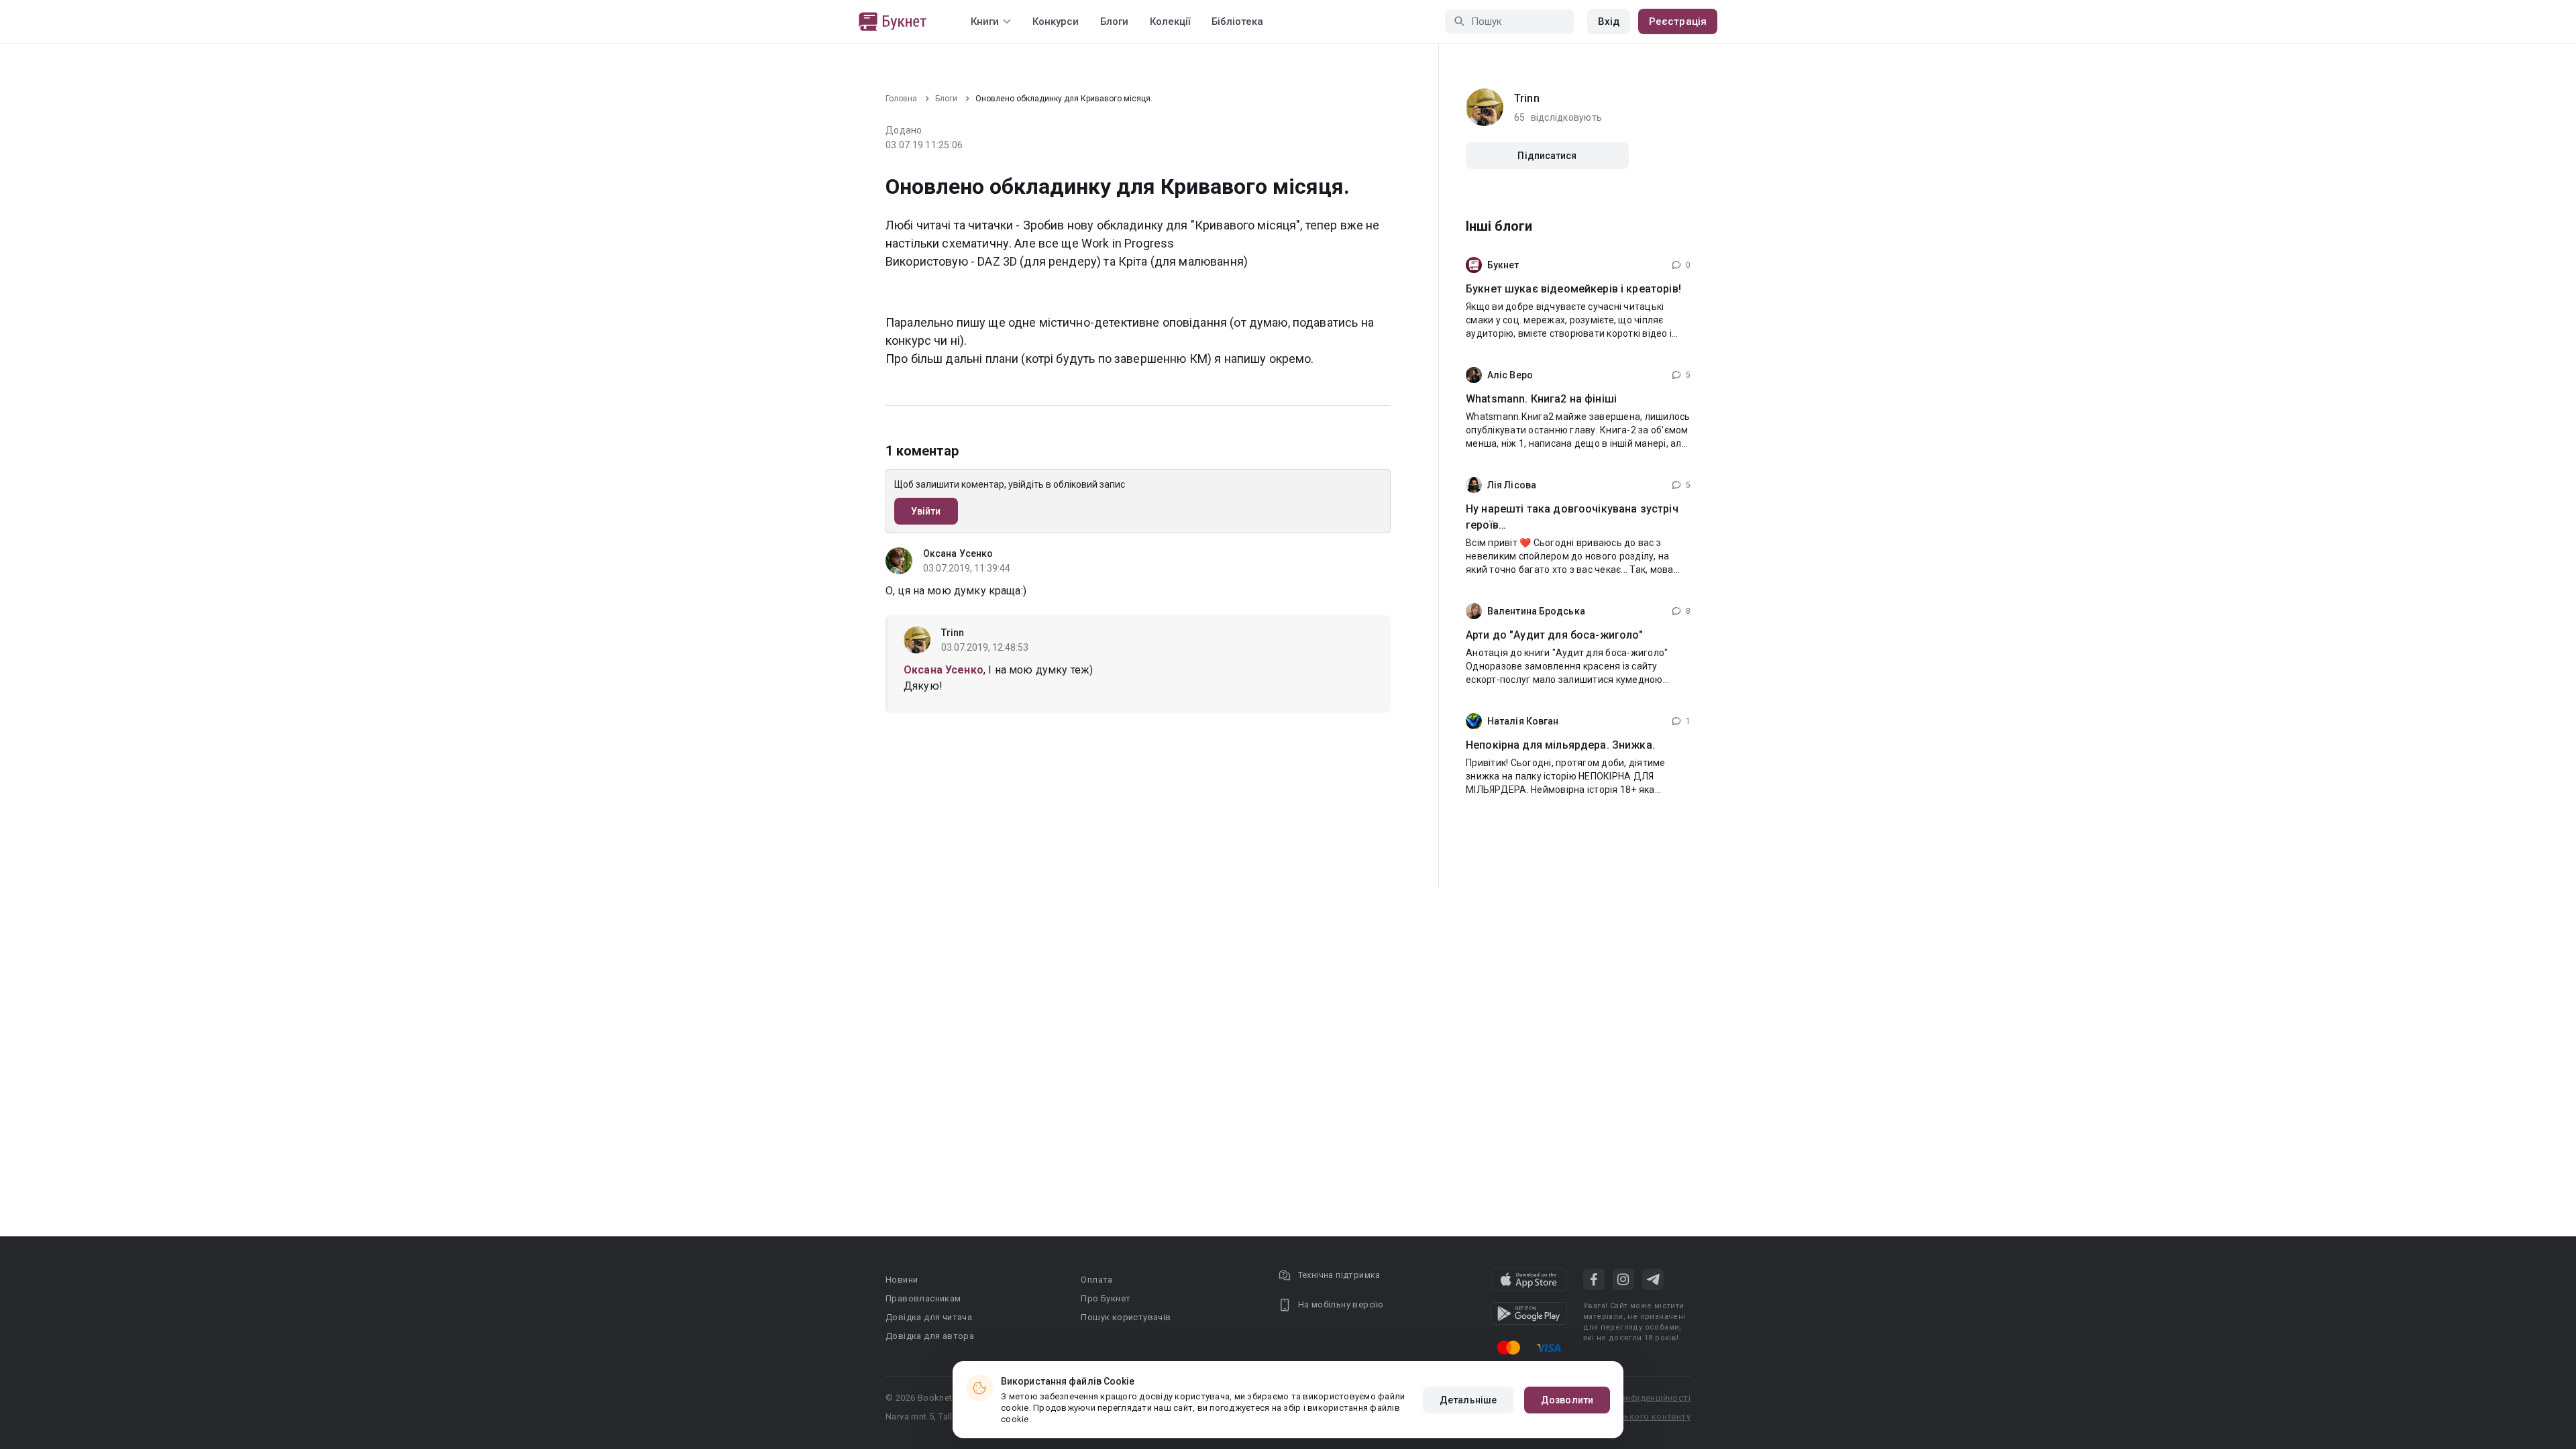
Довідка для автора (930, 1336)
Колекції (1170, 21)
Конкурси (1056, 21)
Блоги (1114, 21)
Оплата (1096, 1280)
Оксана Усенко (958, 553)
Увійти (926, 511)
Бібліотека (1237, 21)
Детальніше (1468, 1400)
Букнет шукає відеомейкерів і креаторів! (1573, 289)
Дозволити (1567, 1400)
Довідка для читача (929, 1317)
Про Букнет (1106, 1298)
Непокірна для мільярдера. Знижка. (1560, 745)
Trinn (953, 633)
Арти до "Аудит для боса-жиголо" (1555, 635)
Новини (902, 1280)
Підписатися (1547, 156)
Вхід (1609, 21)
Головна (901, 99)
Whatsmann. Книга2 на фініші (1541, 399)
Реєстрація (1678, 21)
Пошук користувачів (1126, 1317)
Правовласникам (923, 1298)
